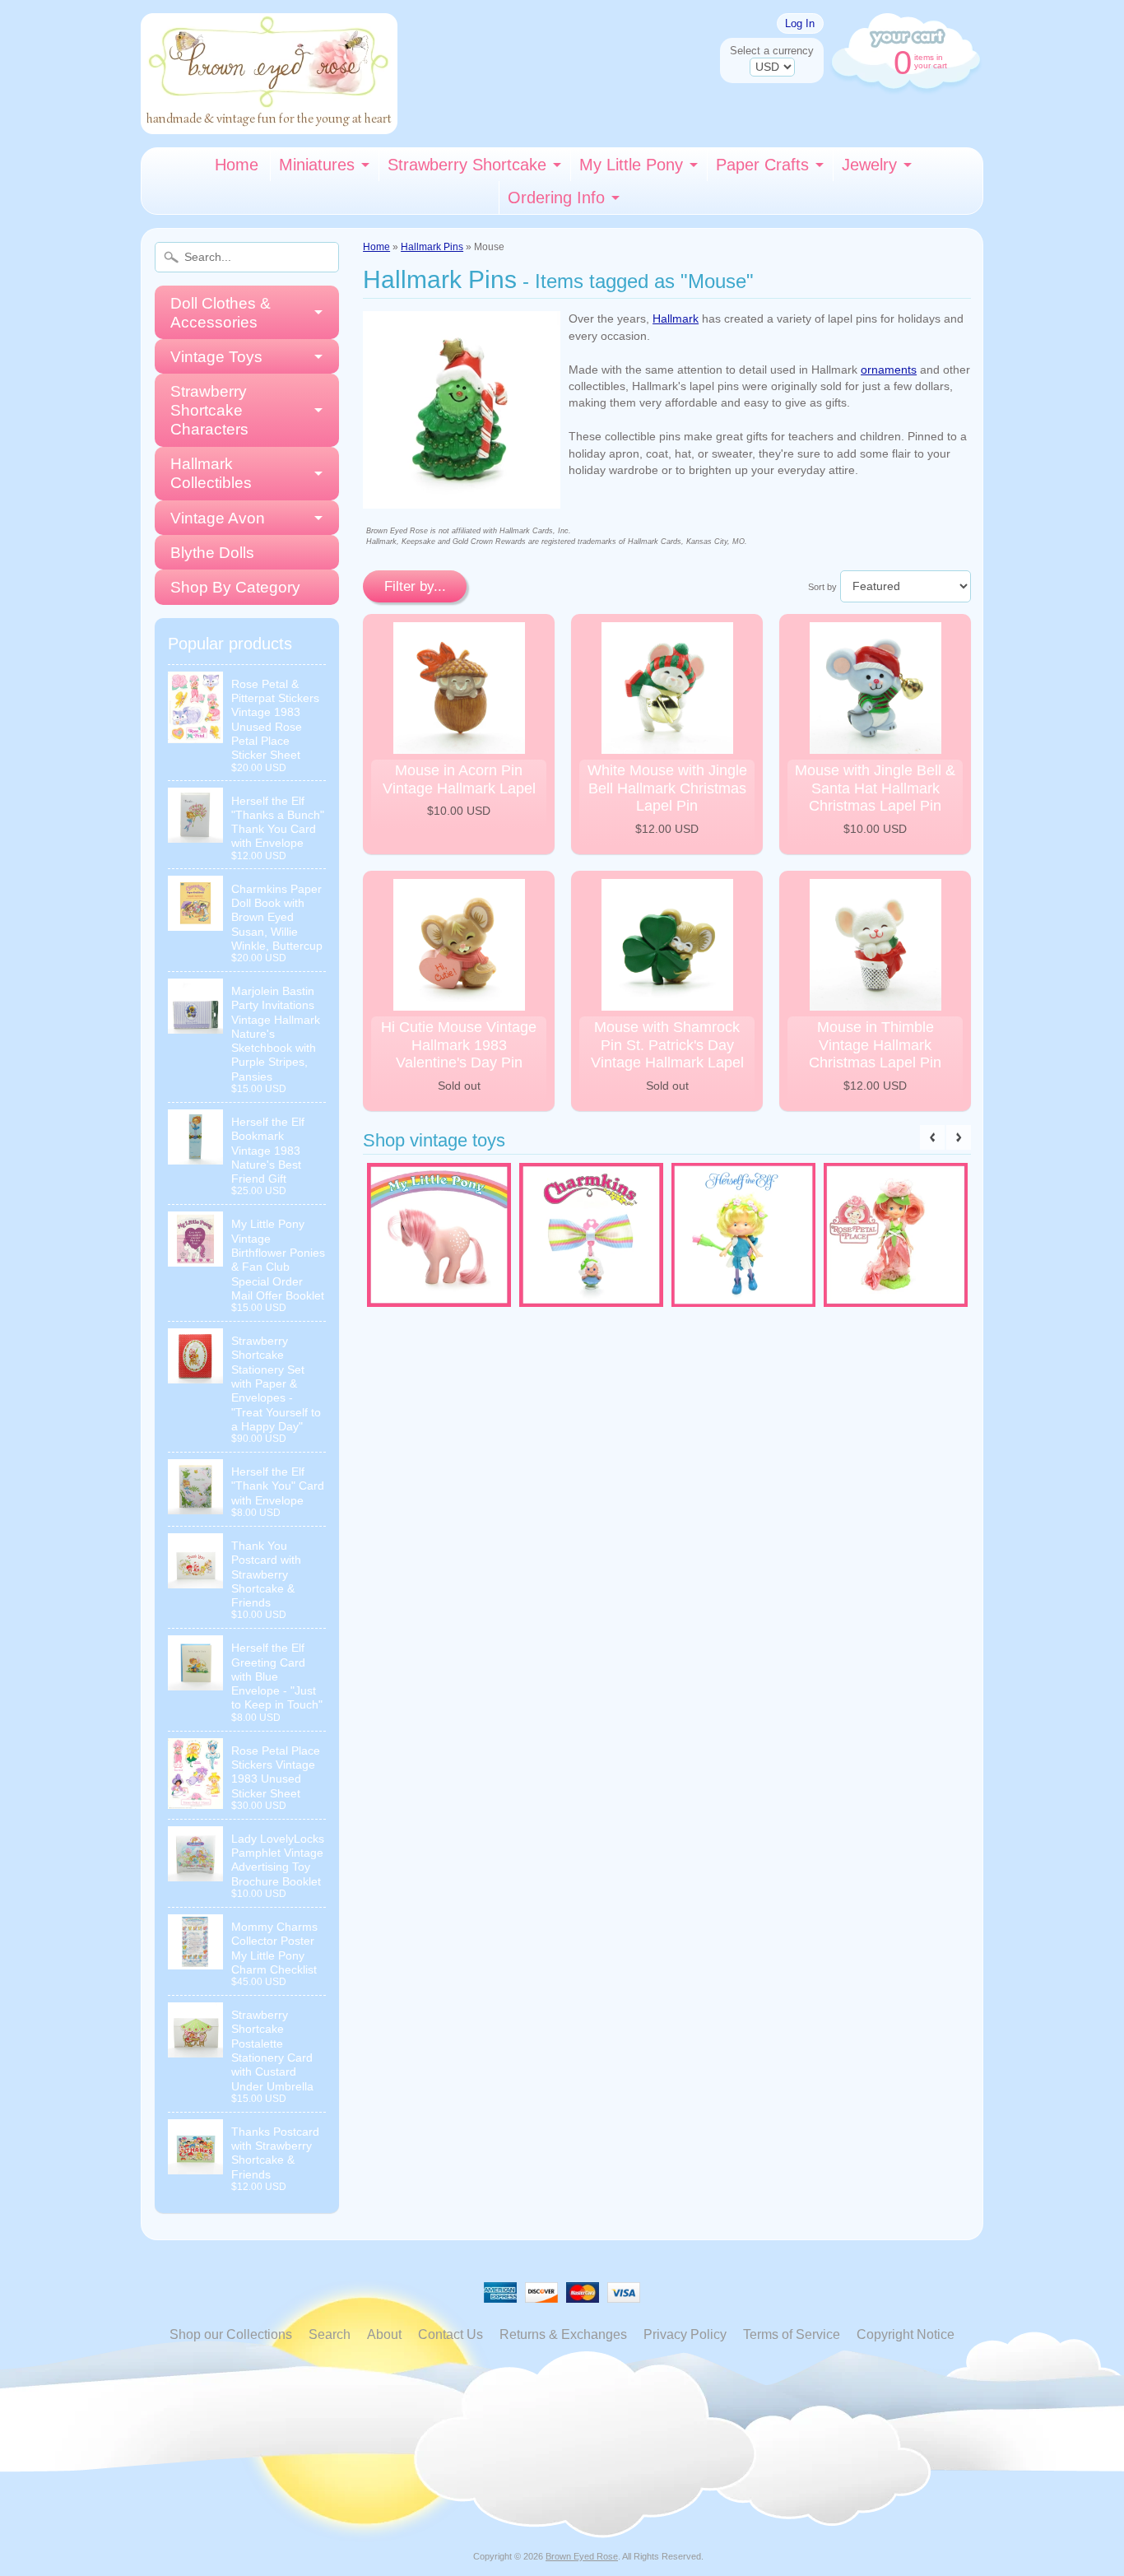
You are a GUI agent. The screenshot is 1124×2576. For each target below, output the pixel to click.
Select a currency (772, 51)
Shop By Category (235, 587)
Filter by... (415, 586)
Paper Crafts (762, 165)
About (384, 2334)
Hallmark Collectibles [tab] (211, 473)
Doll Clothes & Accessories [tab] (221, 313)
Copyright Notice (906, 2334)
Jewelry (869, 165)
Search (330, 2334)
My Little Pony (631, 165)
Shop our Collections (231, 2334)
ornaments (889, 370)
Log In (800, 23)
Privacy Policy (685, 2334)
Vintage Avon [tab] (218, 518)
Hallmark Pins (432, 247)
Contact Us (451, 2334)
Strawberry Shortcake (467, 165)
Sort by (822, 587)
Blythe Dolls (212, 553)
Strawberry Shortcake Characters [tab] (209, 410)
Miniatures (317, 165)
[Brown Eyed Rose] (269, 124)
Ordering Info (556, 198)
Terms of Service (792, 2334)
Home (237, 165)
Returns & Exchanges (563, 2334)
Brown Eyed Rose (582, 2556)
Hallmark (676, 319)
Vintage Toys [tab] (216, 357)
